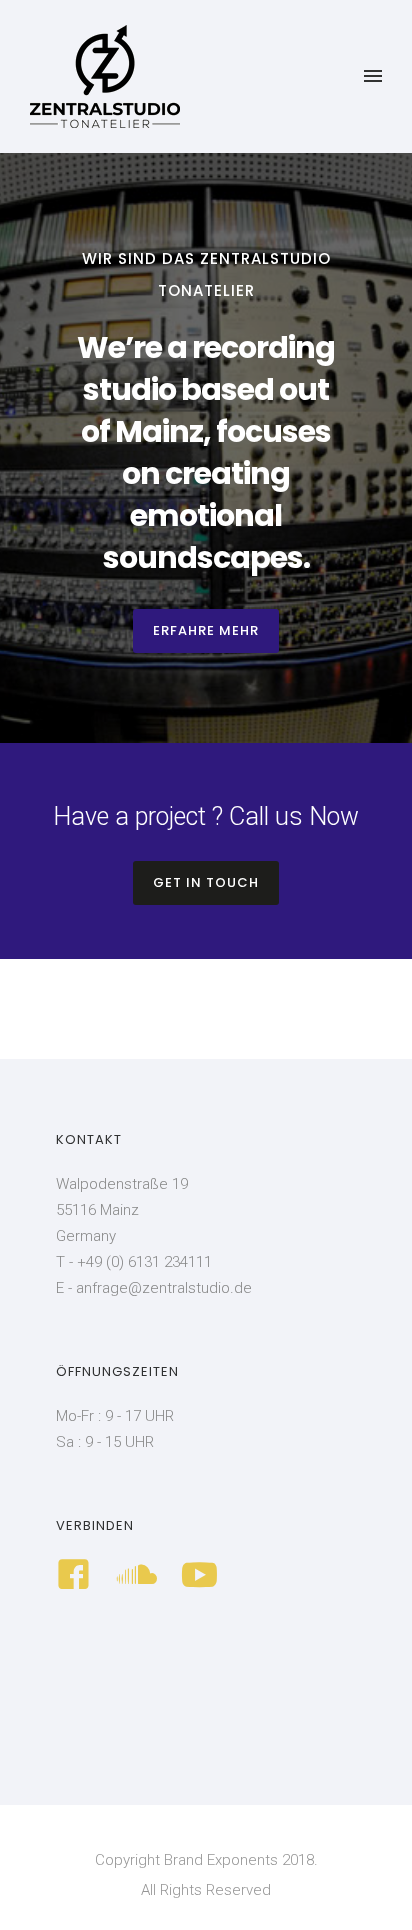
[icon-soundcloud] (141, 1576)
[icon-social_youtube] (199, 1576)
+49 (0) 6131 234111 (144, 1262)
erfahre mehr (206, 630)
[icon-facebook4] (78, 1576)
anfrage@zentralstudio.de (164, 1288)
